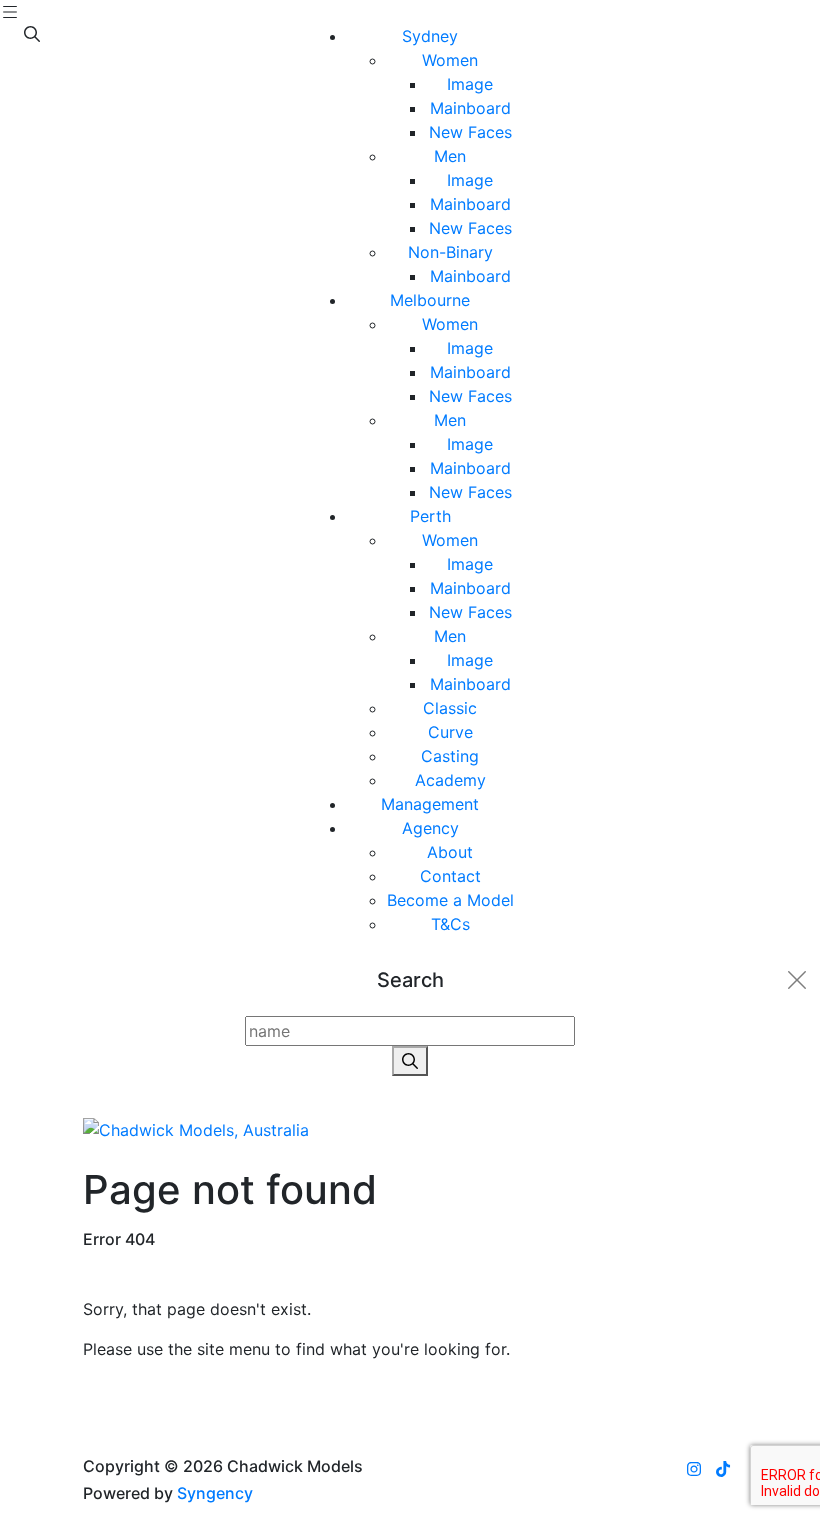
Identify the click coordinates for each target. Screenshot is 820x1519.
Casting (450, 756)
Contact (450, 876)
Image (470, 84)
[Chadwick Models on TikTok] (723, 1469)
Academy (450, 780)
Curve (450, 732)
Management (430, 804)
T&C (450, 924)
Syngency (215, 1493)
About (450, 852)
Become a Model (450, 900)
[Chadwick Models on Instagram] (694, 1469)
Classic (450, 708)
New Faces (470, 132)
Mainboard (470, 108)
